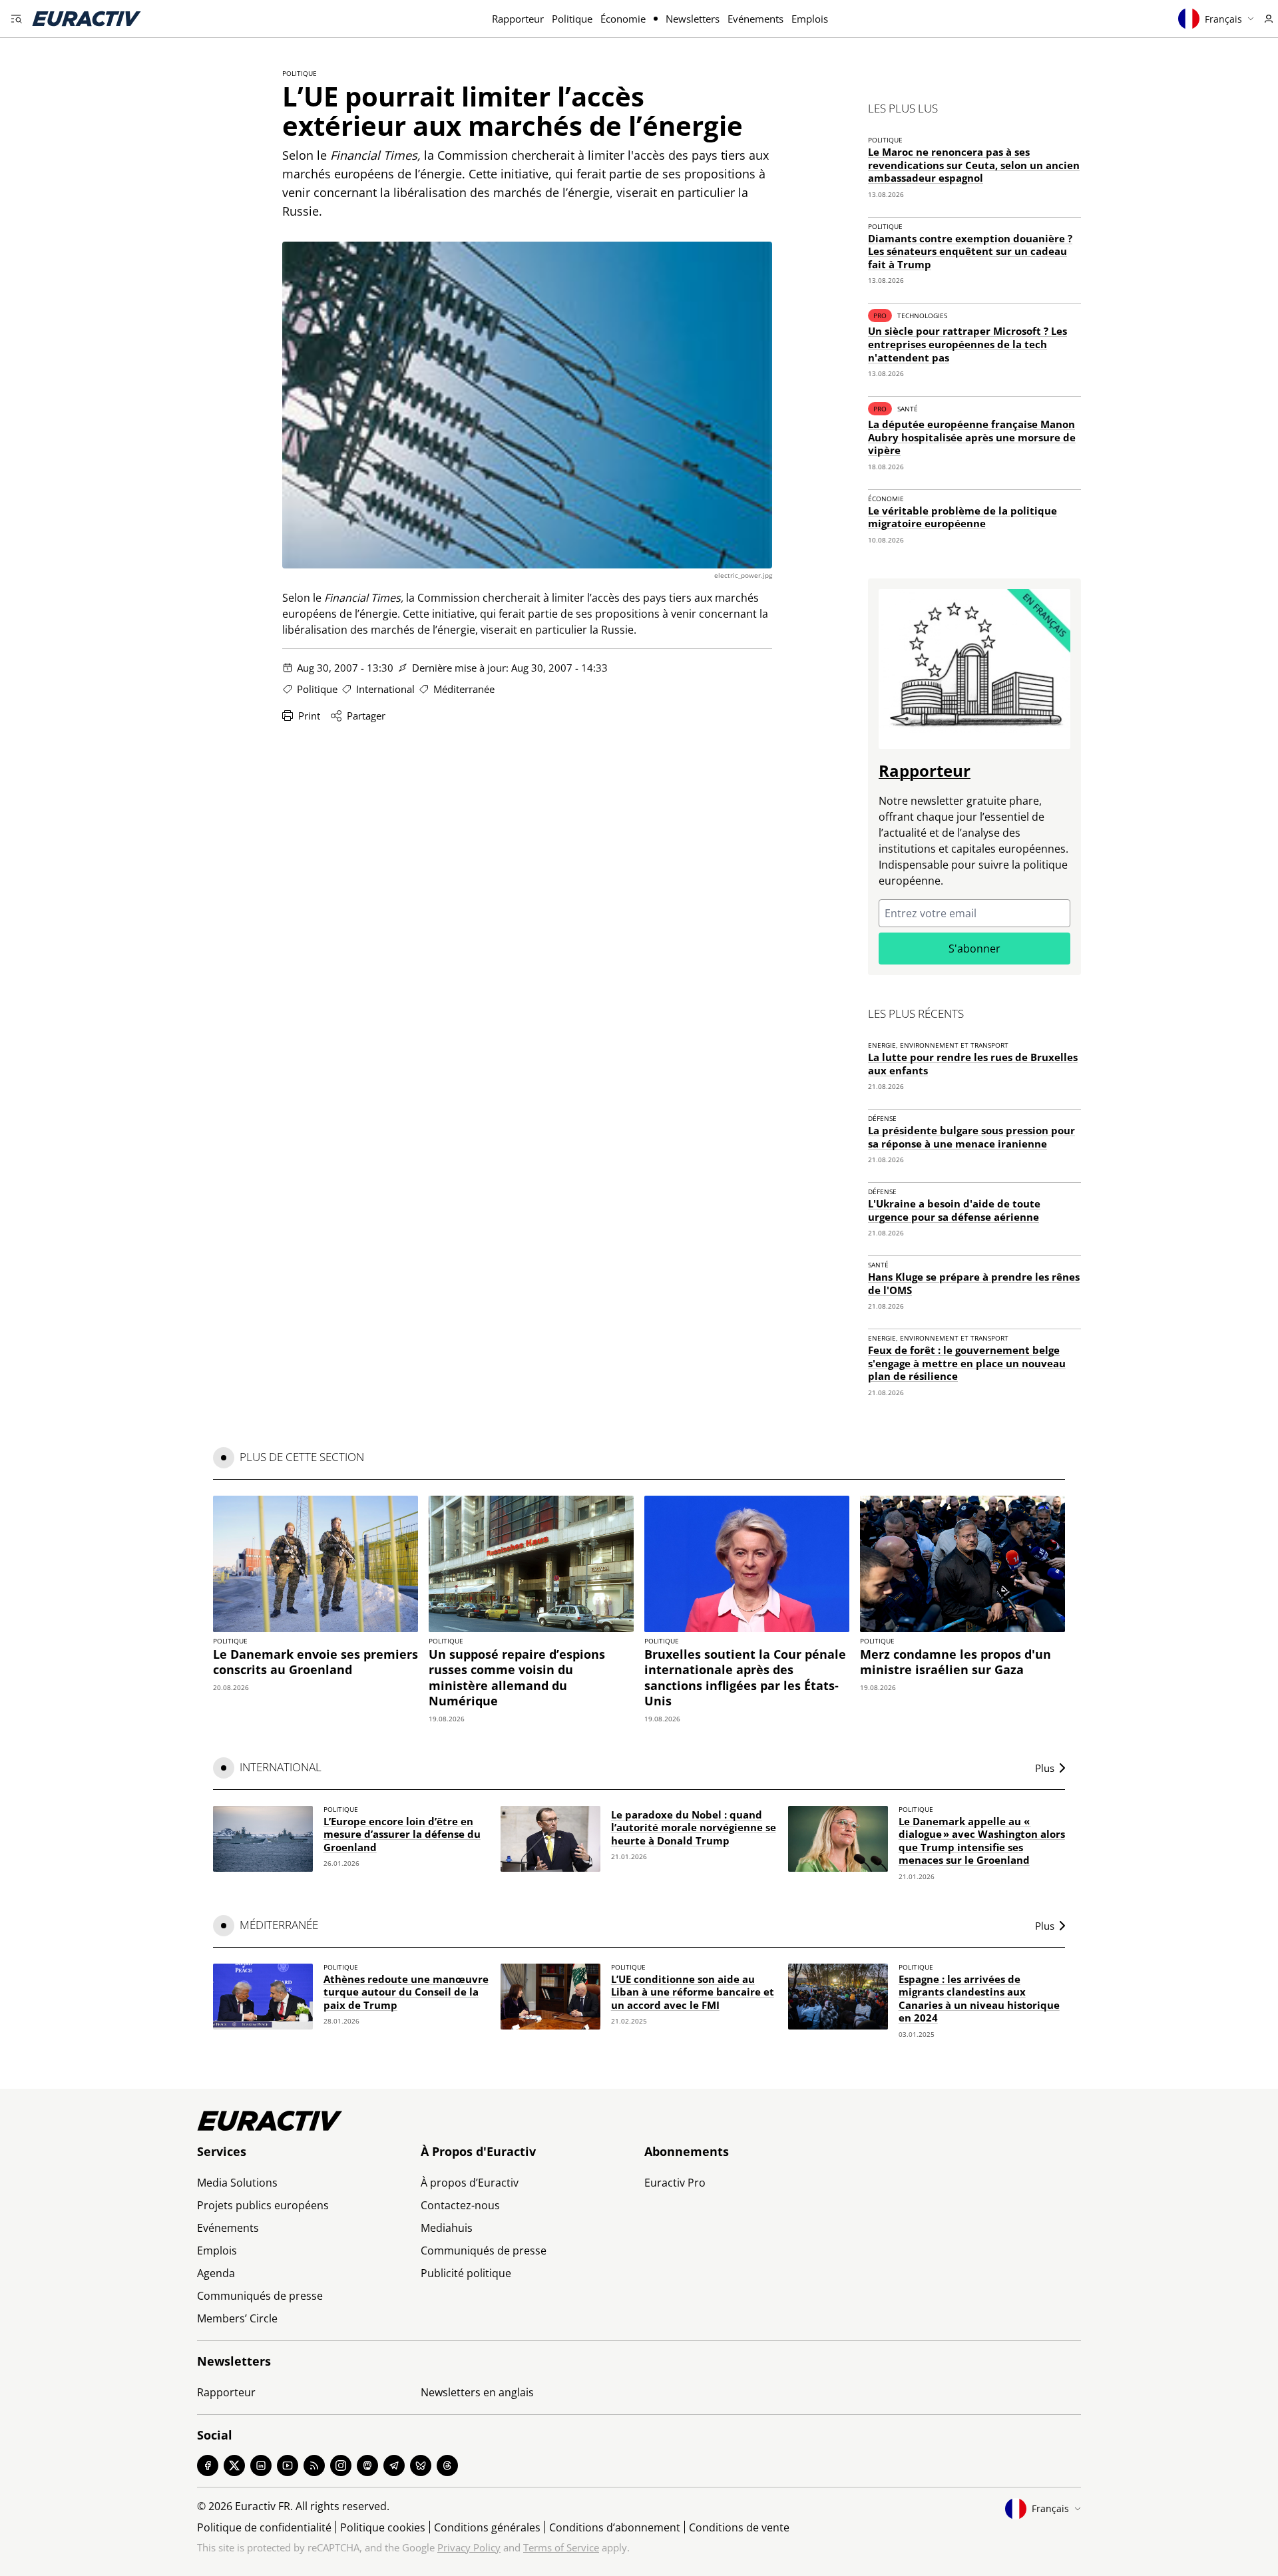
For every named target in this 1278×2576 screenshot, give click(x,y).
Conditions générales (487, 2527)
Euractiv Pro (675, 2183)
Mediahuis (447, 2228)
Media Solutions (237, 2183)
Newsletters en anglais (477, 2392)
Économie (623, 19)
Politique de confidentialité (264, 2527)
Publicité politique (466, 2273)
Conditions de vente (739, 2527)
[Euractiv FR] (87, 19)
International (385, 689)
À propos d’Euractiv (470, 2183)
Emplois (810, 19)
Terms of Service (561, 2547)
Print (309, 716)
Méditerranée (464, 689)
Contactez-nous (460, 2205)
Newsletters (693, 19)
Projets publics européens (263, 2205)
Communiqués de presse (260, 2296)
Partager (366, 716)
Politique (572, 19)
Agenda (216, 2273)
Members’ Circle (237, 2318)
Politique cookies (383, 2527)
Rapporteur (518, 19)
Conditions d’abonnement (615, 2527)
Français (1223, 19)
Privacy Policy (469, 2547)
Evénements (755, 19)
